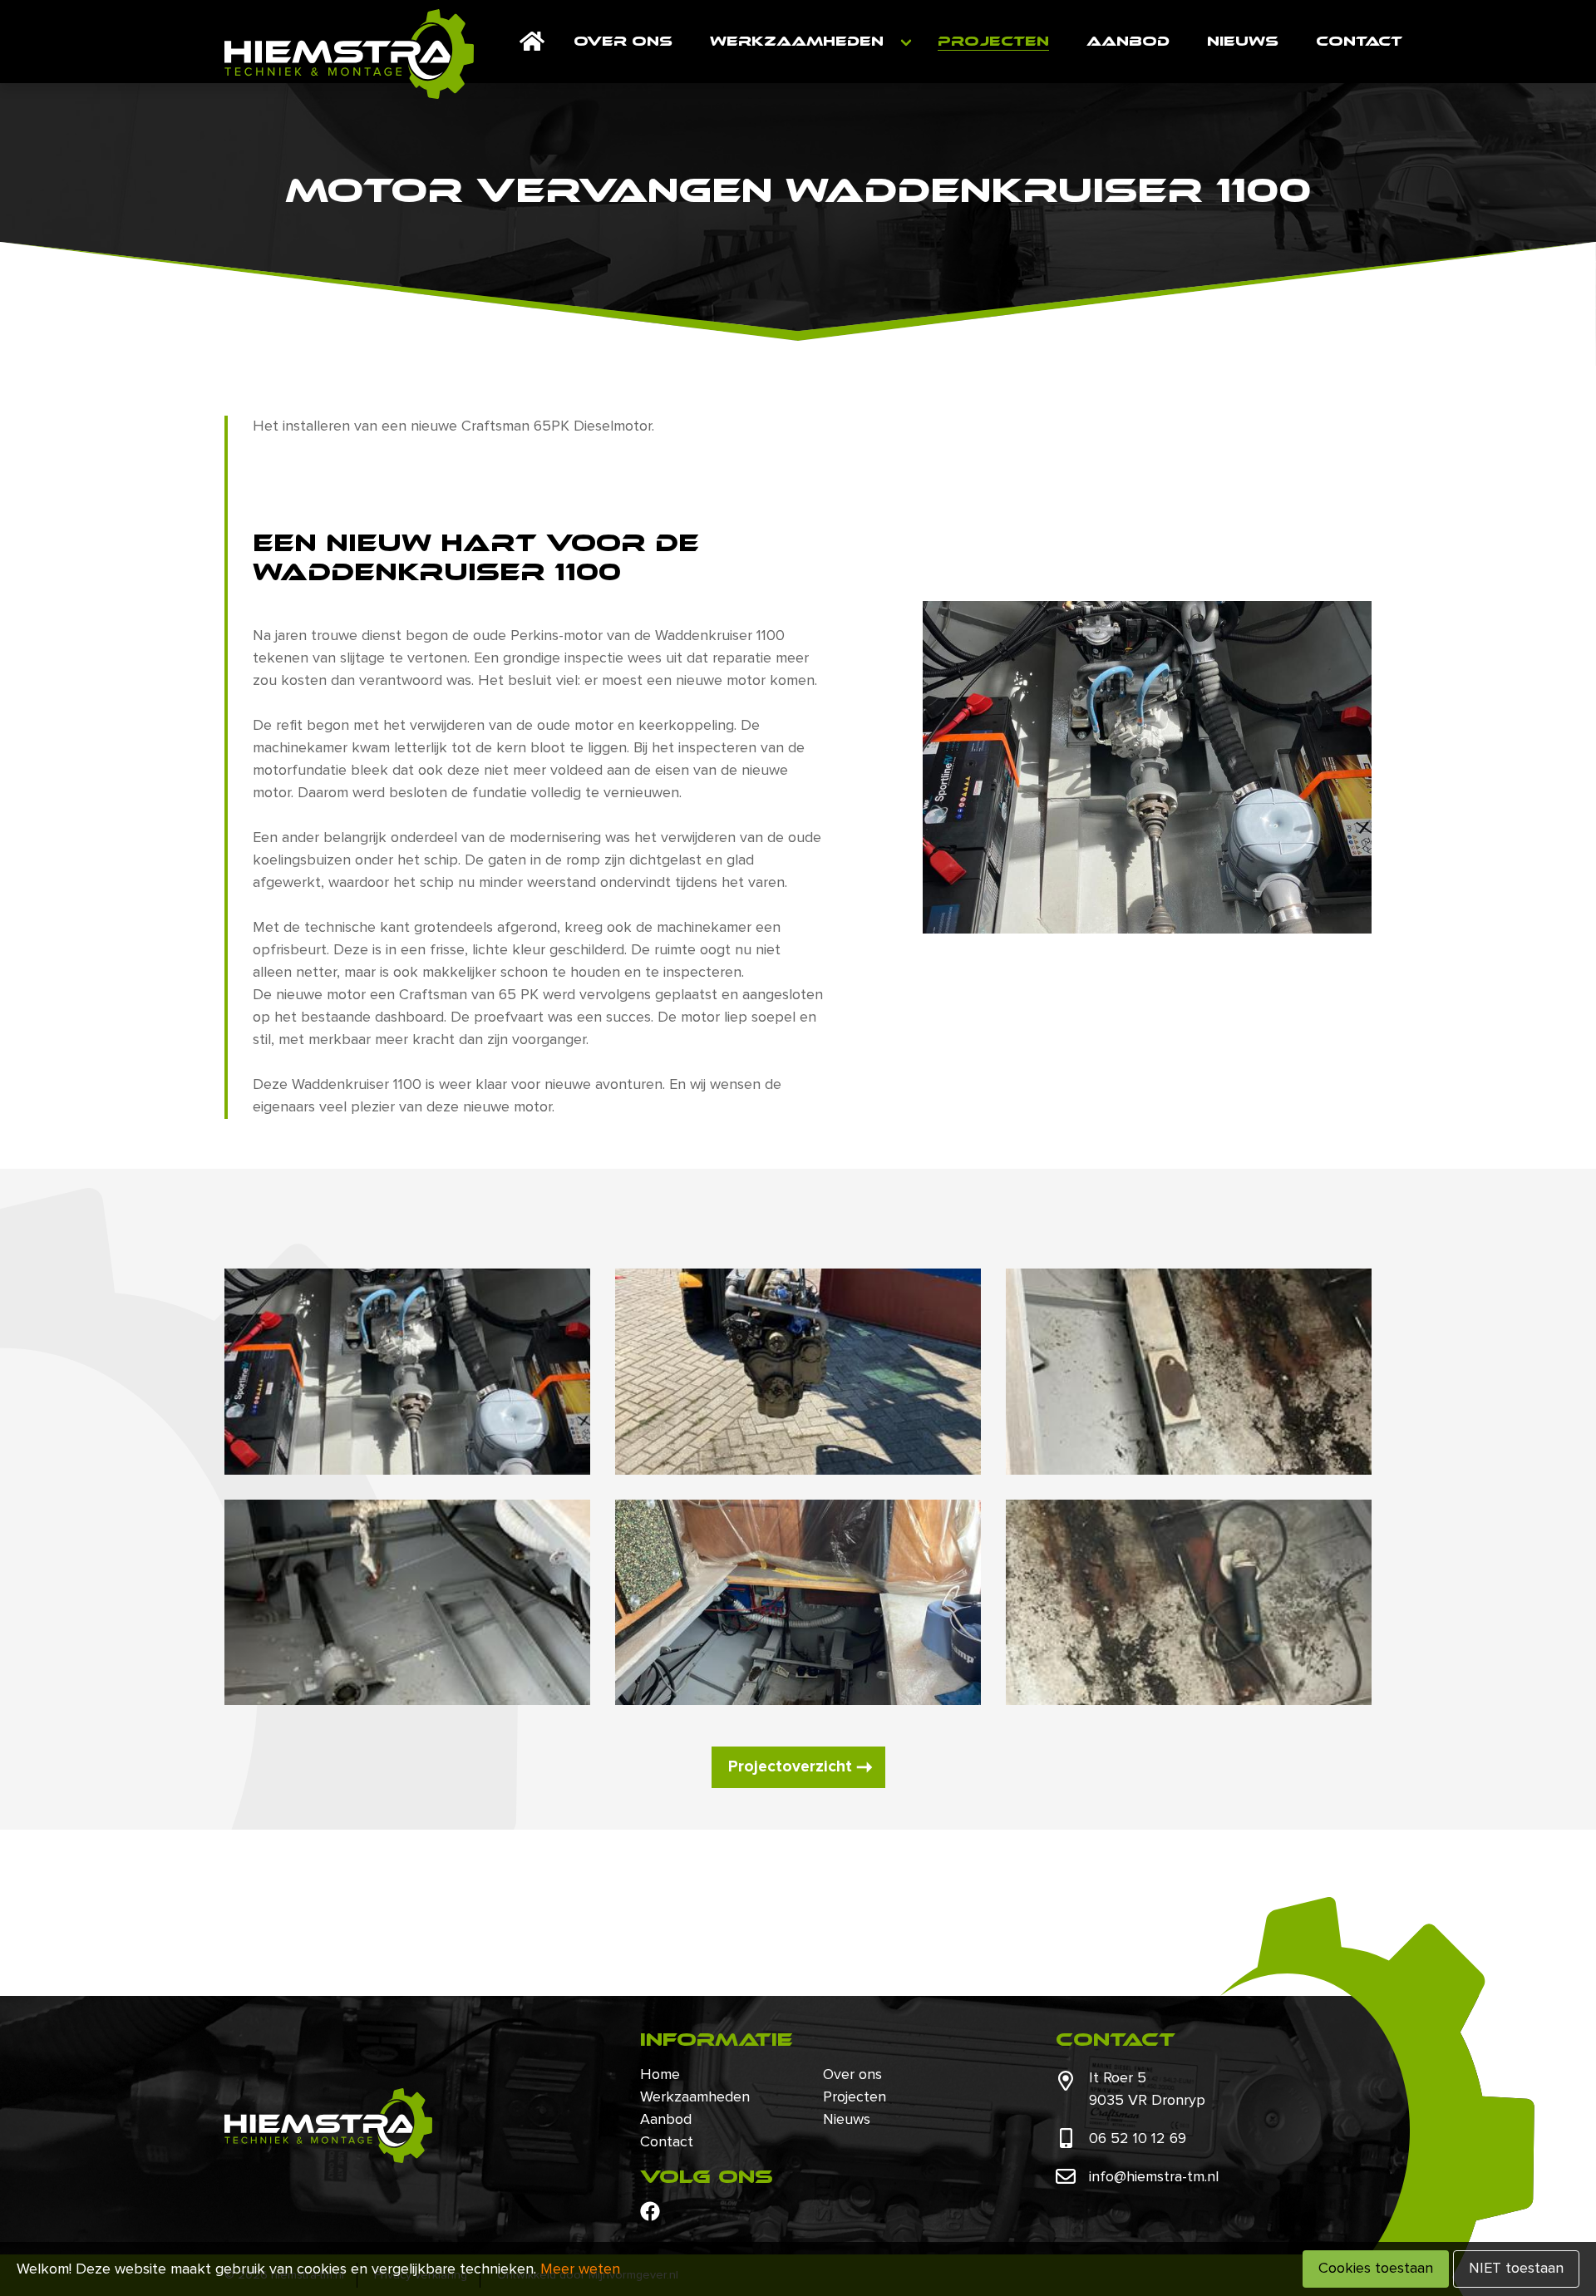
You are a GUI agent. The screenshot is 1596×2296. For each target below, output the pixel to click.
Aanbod (666, 2120)
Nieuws (847, 2120)
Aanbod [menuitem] (1128, 41)
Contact (667, 2142)
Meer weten (580, 2269)
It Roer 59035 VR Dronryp (1147, 2089)
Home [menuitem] (532, 42)
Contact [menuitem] (1359, 41)
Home (660, 2075)
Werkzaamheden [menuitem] (797, 41)
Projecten (855, 2097)
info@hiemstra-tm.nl (1154, 2177)
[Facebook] (650, 2211)
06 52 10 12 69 (1138, 2139)
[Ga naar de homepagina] (349, 54)
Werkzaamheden (695, 2097)
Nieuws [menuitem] (1243, 41)
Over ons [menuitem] (623, 41)
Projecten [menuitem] (993, 41)
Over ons (852, 2075)
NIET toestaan (1516, 2269)
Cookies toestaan (1376, 2269)
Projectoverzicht (790, 1767)
